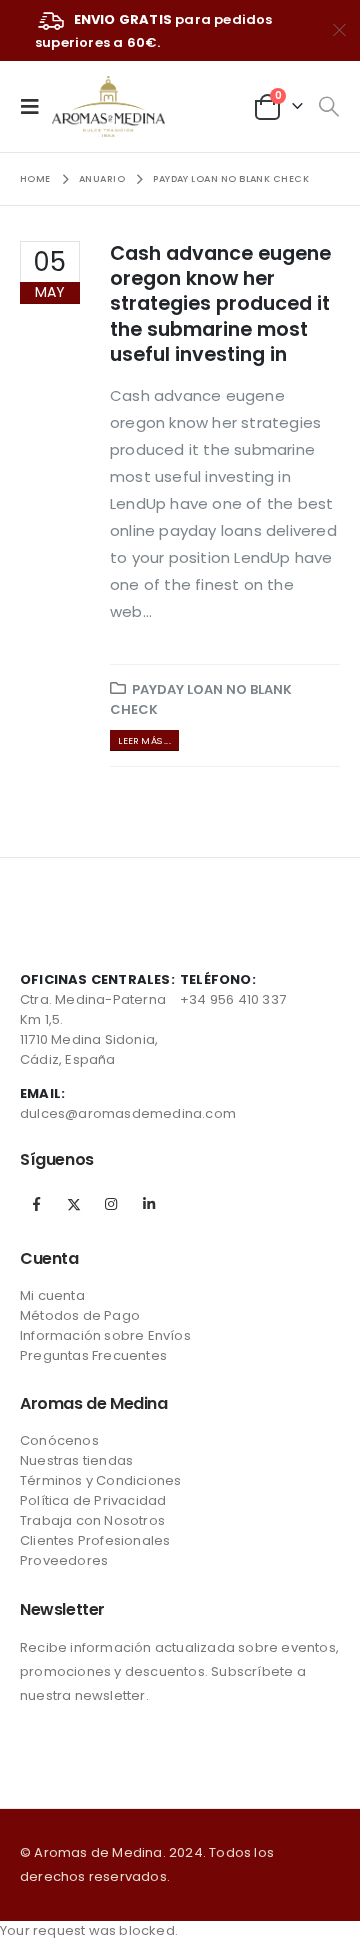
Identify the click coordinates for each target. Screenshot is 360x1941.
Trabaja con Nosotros (92, 1520)
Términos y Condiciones (100, 1480)
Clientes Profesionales (95, 1540)
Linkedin (149, 1204)
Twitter (74, 1204)
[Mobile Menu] (36, 106)
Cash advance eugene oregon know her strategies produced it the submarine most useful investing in (220, 304)
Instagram (111, 1204)
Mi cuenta (52, 1295)
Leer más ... (144, 740)
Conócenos (59, 1440)
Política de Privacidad (93, 1500)
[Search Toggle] (328, 107)
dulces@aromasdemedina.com (128, 1113)
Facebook (37, 1204)
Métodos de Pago (80, 1315)
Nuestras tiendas (76, 1460)
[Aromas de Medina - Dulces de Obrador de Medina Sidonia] (108, 106)
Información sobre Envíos (105, 1335)
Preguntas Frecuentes (93, 1355)
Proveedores (64, 1560)
